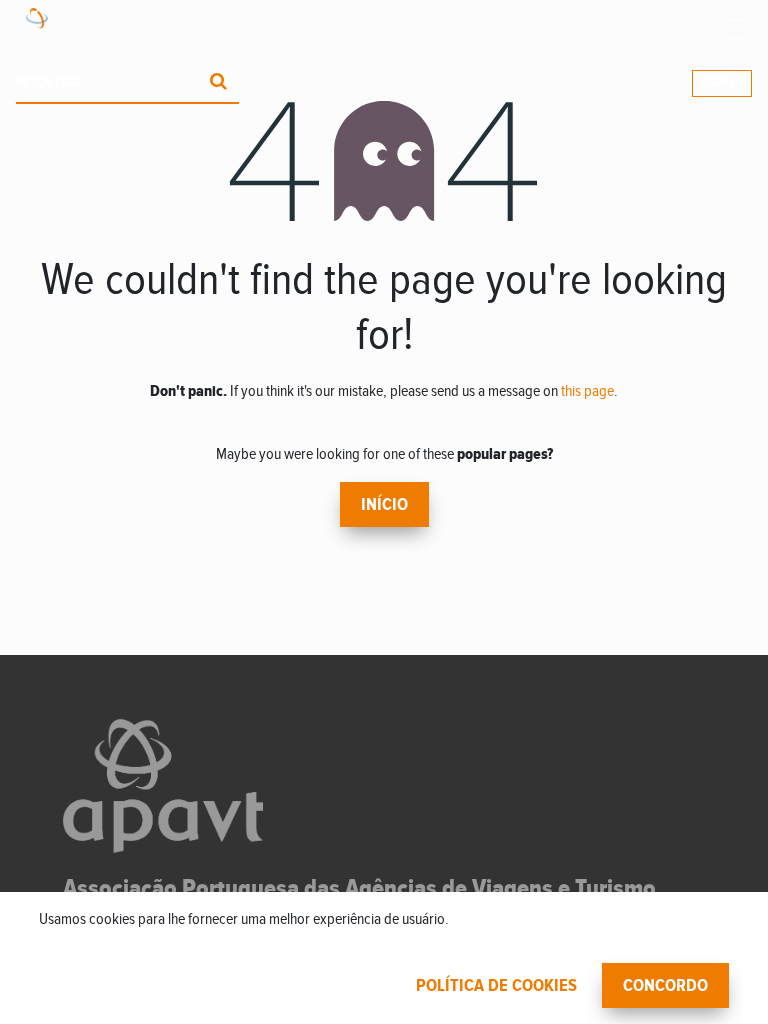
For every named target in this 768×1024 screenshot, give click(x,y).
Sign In (722, 83)
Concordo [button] (665, 986)
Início (384, 505)
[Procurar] (218, 83)
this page (587, 391)
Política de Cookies (496, 986)
